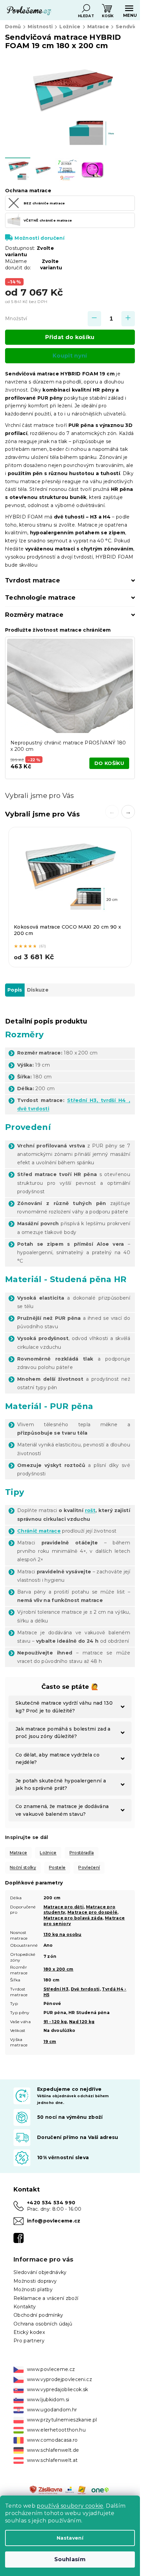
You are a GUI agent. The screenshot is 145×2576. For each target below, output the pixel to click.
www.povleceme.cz (51, 2369)
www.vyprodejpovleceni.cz (60, 2379)
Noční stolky (23, 1867)
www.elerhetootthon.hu (56, 2430)
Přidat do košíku (70, 337)
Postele (57, 1867)
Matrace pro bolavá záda (73, 1918)
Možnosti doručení (39, 238)
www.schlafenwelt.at (52, 2460)
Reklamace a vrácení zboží (46, 2298)
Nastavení (70, 2538)
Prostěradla (82, 1853)
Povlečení (89, 1867)
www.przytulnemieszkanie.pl (62, 2420)
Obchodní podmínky (38, 2315)
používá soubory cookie (70, 2506)
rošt (90, 1510)
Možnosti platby (33, 2289)
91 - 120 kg (55, 2022)
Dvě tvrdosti (85, 1989)
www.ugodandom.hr (52, 2410)
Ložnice (48, 1853)
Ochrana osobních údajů (43, 2324)
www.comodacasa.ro (52, 2440)
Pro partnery (29, 2341)
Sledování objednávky (40, 2272)
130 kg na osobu (63, 1934)
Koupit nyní (70, 356)
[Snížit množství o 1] (94, 319)
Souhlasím (70, 2559)
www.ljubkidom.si (48, 2400)
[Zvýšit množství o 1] (128, 319)
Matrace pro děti (64, 1907)
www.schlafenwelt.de (53, 2450)
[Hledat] (86, 8)
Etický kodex (29, 2332)
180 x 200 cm (59, 1969)
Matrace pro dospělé (92, 1912)
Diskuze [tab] (38, 990)
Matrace (18, 1853)
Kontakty (25, 2307)
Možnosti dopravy (35, 2281)
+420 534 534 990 (51, 2203)
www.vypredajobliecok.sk (58, 2389)
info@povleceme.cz (54, 2221)
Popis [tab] (15, 990)
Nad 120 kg (82, 2022)
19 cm (50, 2042)
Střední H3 (56, 1989)
